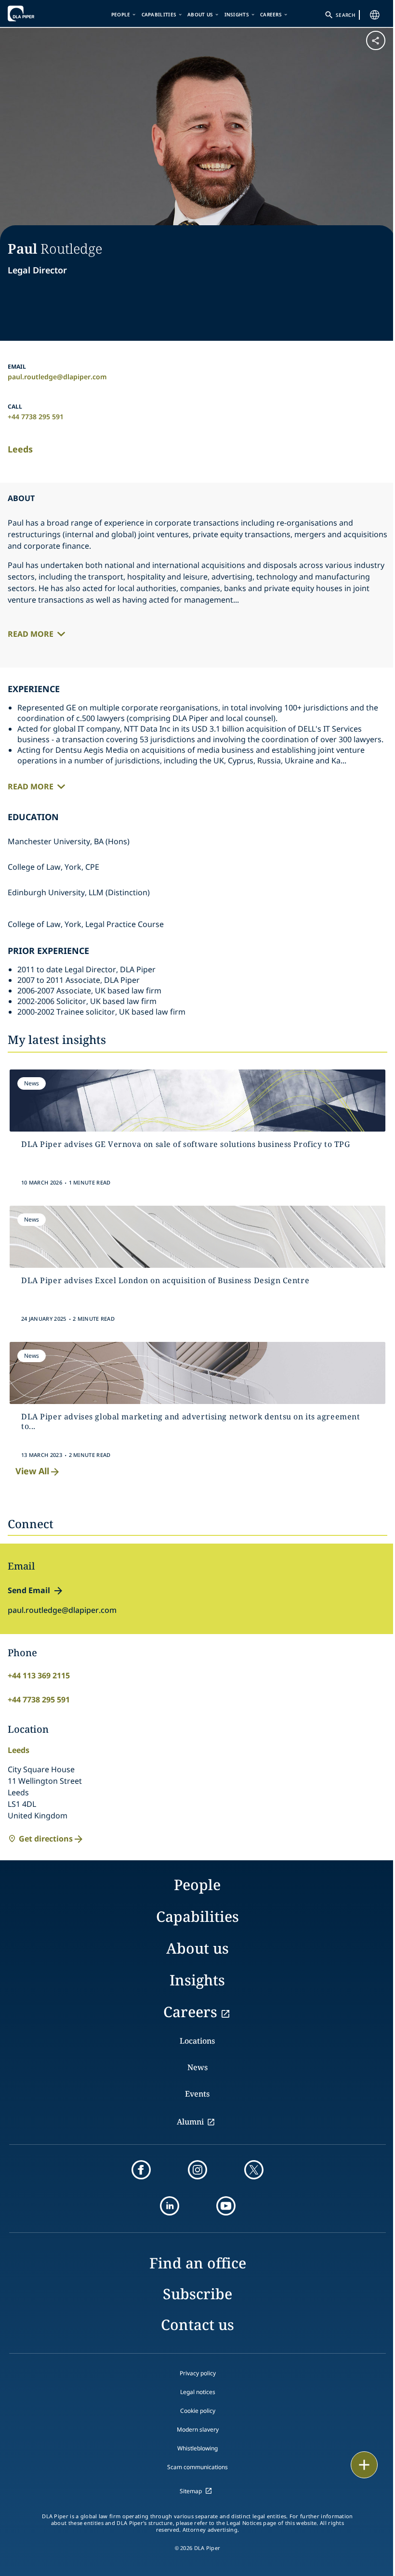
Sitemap (191, 2491)
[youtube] (226, 2206)
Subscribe (197, 2294)
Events (197, 2094)
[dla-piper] (37, 13)
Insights (237, 14)
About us (200, 14)
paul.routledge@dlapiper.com (57, 377)
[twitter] (254, 2170)
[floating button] (364, 2465)
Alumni (190, 2122)
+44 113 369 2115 (39, 1675)
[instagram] (197, 2170)
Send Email (29, 1590)
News (197, 2067)
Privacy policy (198, 2373)
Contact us (197, 2325)
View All (32, 1471)
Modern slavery (198, 2429)
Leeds (20, 449)
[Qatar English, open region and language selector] (375, 15)
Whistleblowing (197, 2448)
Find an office (198, 2263)
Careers (271, 14)
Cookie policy (198, 2411)
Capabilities (159, 14)
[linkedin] (170, 2206)
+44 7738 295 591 (36, 417)
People (121, 14)
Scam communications (197, 2467)
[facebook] (141, 2170)
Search (345, 15)
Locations (197, 2041)
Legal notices (198, 2392)
